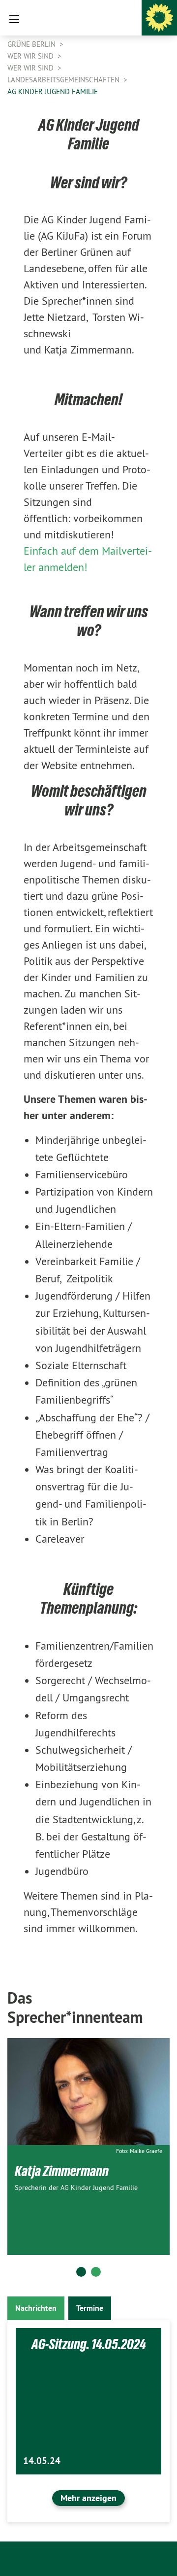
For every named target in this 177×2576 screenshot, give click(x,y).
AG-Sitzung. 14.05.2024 (89, 2344)
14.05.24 (42, 2461)
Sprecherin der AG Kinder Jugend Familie (76, 2188)
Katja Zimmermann (62, 2171)
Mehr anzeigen (88, 2498)
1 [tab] (81, 2272)
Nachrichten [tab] (36, 2308)
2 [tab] (96, 2272)
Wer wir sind (31, 56)
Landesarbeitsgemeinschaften (64, 80)
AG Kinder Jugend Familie (53, 91)
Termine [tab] (90, 2308)
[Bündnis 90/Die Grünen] (159, 18)
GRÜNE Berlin (32, 44)
